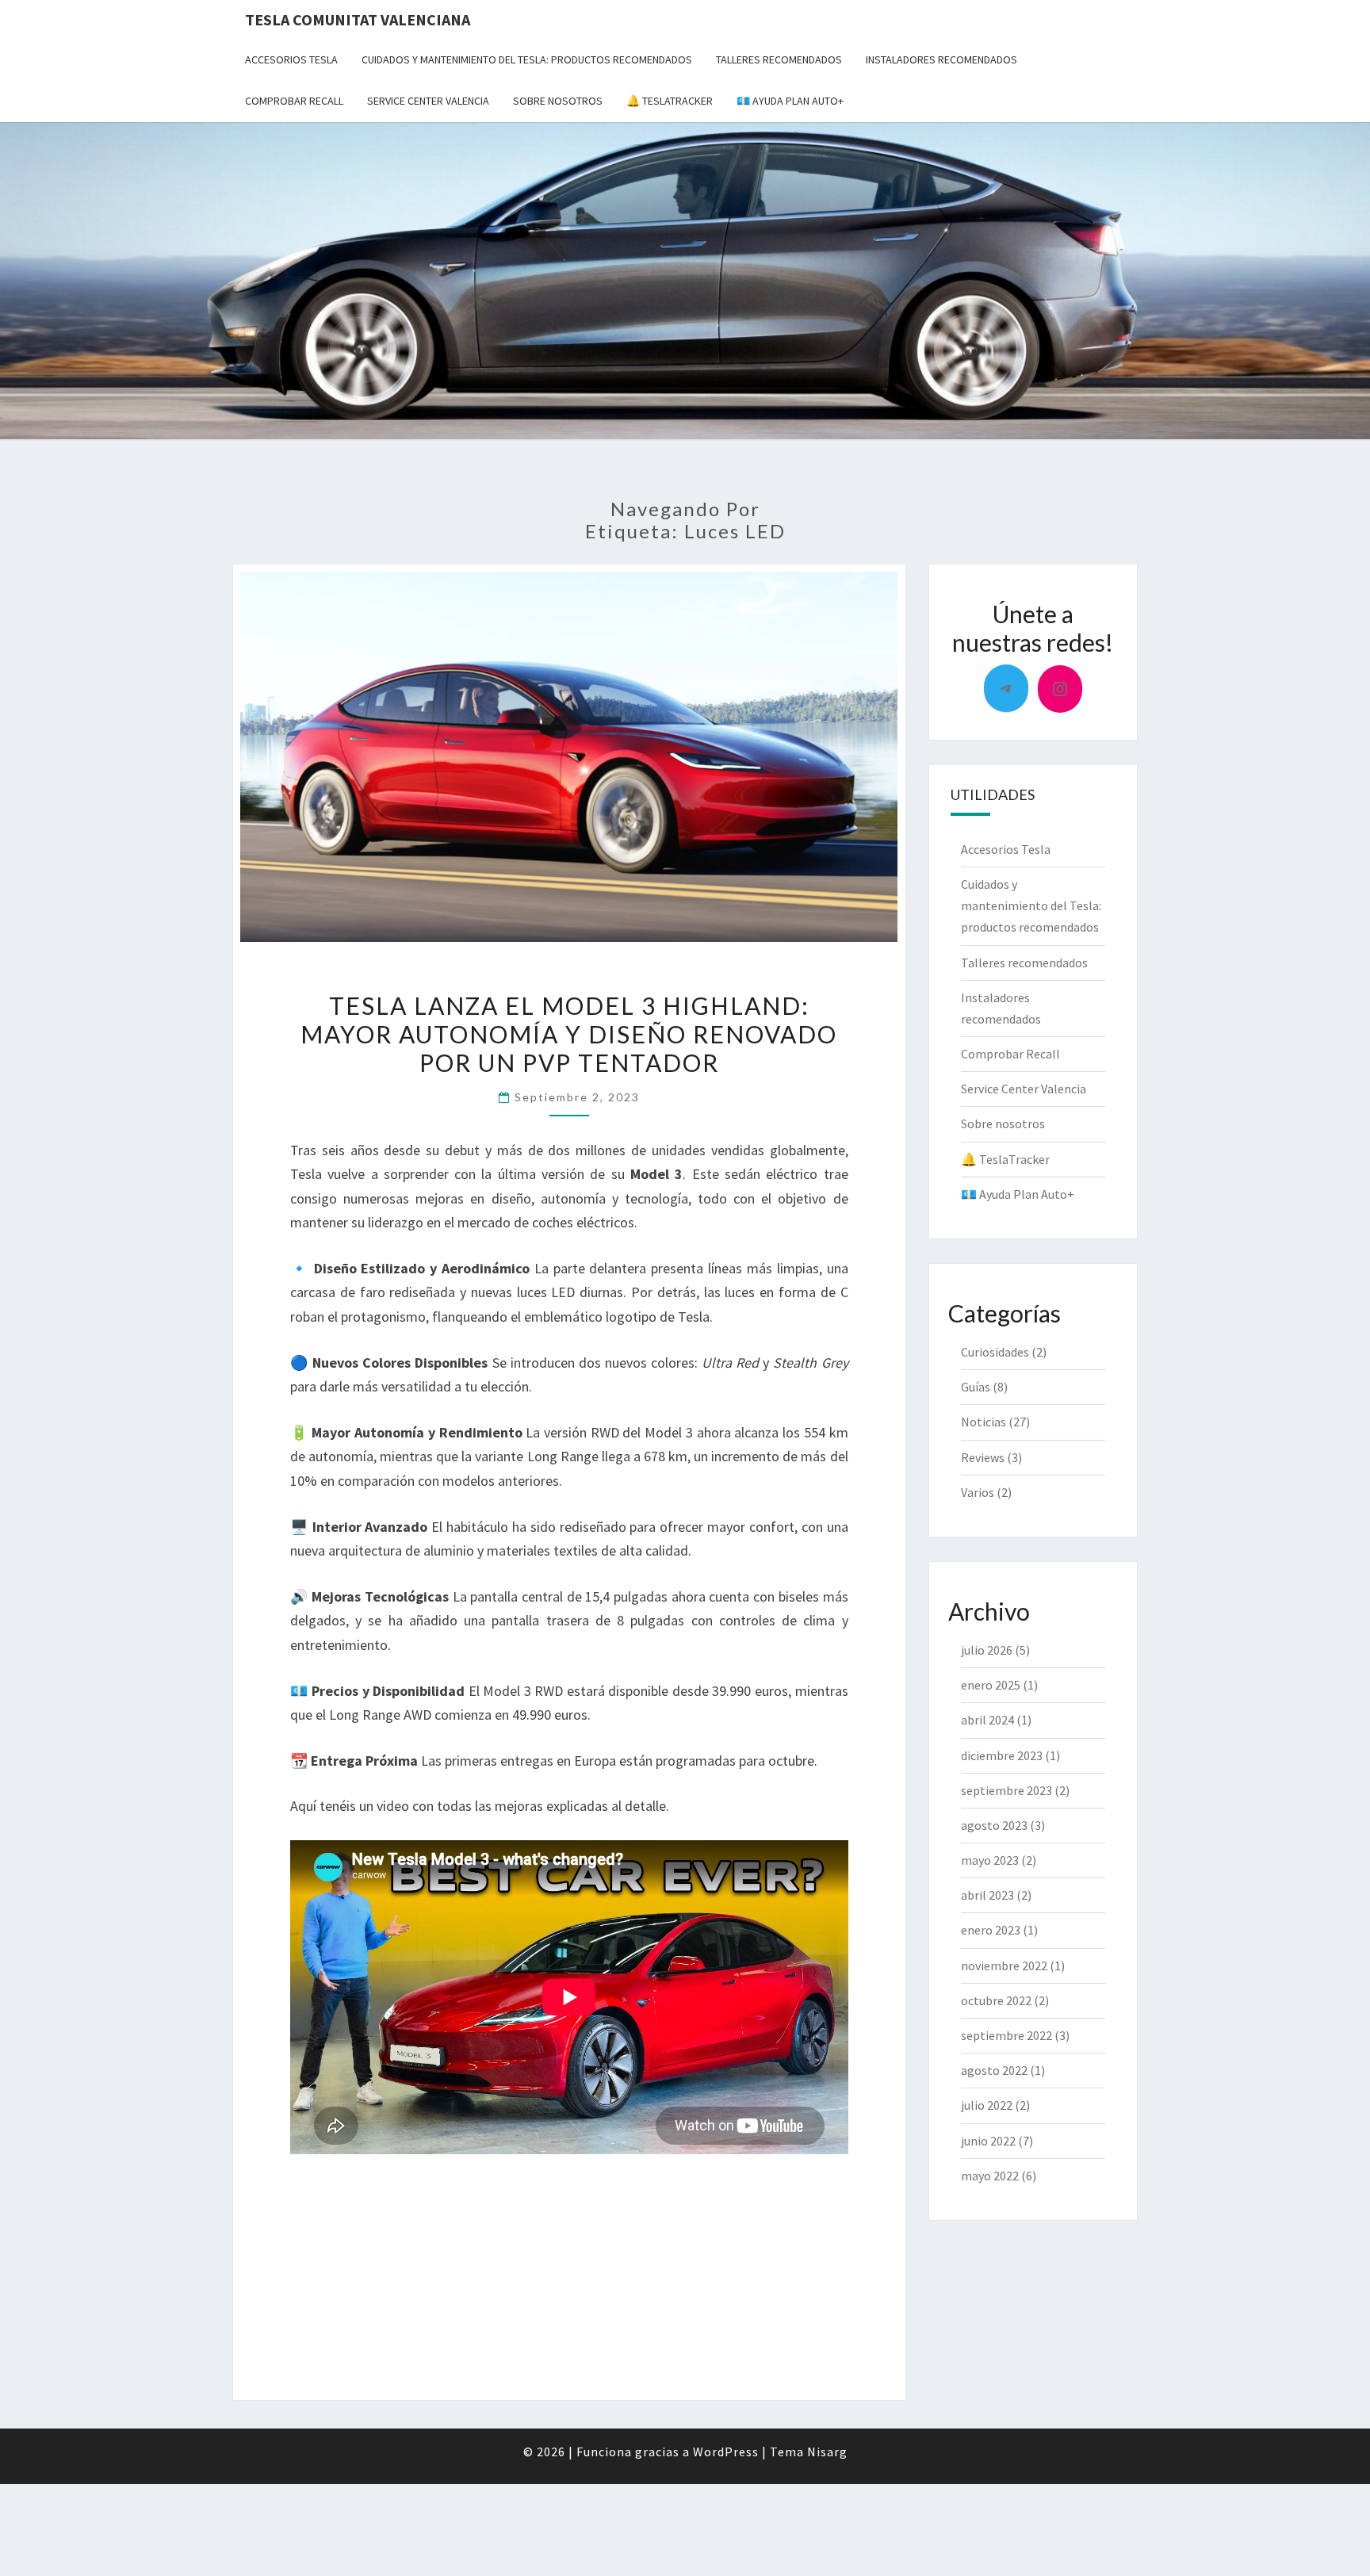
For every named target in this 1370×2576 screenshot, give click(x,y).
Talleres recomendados (779, 59)
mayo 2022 (990, 2176)
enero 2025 (991, 1685)
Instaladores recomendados (941, 59)
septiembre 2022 (1006, 2035)
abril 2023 (987, 1895)
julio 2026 (987, 1650)
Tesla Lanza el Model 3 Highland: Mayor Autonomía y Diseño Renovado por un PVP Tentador (569, 1034)
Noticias (983, 1422)
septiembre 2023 (1006, 1790)
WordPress (726, 2452)
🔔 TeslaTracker (670, 101)
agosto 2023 (994, 1825)
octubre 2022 (996, 2000)
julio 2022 (987, 2105)
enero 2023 (991, 1930)
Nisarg (827, 2452)
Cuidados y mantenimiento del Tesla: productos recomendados (527, 59)
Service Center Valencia (428, 101)
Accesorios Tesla (291, 59)
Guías (976, 1387)
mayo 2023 (990, 1860)
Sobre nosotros (558, 101)
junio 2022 (988, 2141)
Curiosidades (995, 1352)
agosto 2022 (994, 2070)
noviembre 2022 (1004, 1965)
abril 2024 (987, 1720)
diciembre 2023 (1002, 1755)
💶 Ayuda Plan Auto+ (790, 101)
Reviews (983, 1457)
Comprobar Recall (294, 101)
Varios (978, 1492)
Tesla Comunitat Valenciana (358, 19)
